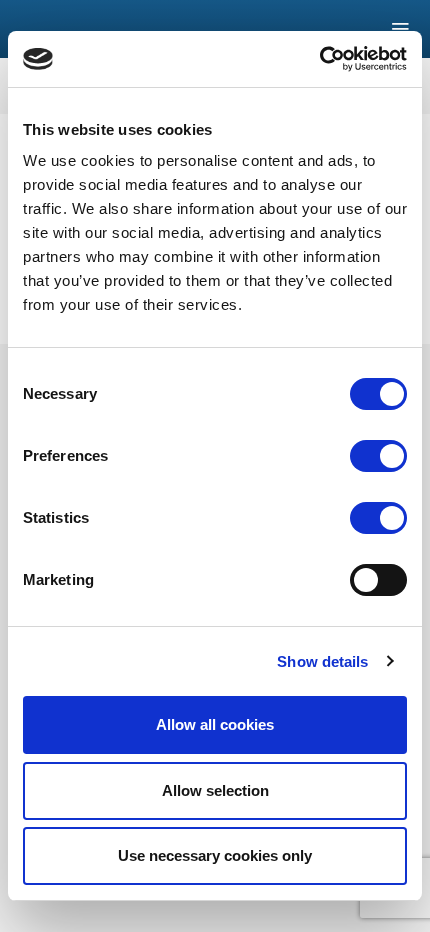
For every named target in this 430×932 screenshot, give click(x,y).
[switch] (378, 456)
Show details (322, 661)
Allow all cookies (215, 724)
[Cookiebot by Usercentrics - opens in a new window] (319, 59)
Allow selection (215, 790)
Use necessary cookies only (215, 855)
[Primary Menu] (312, 29)
